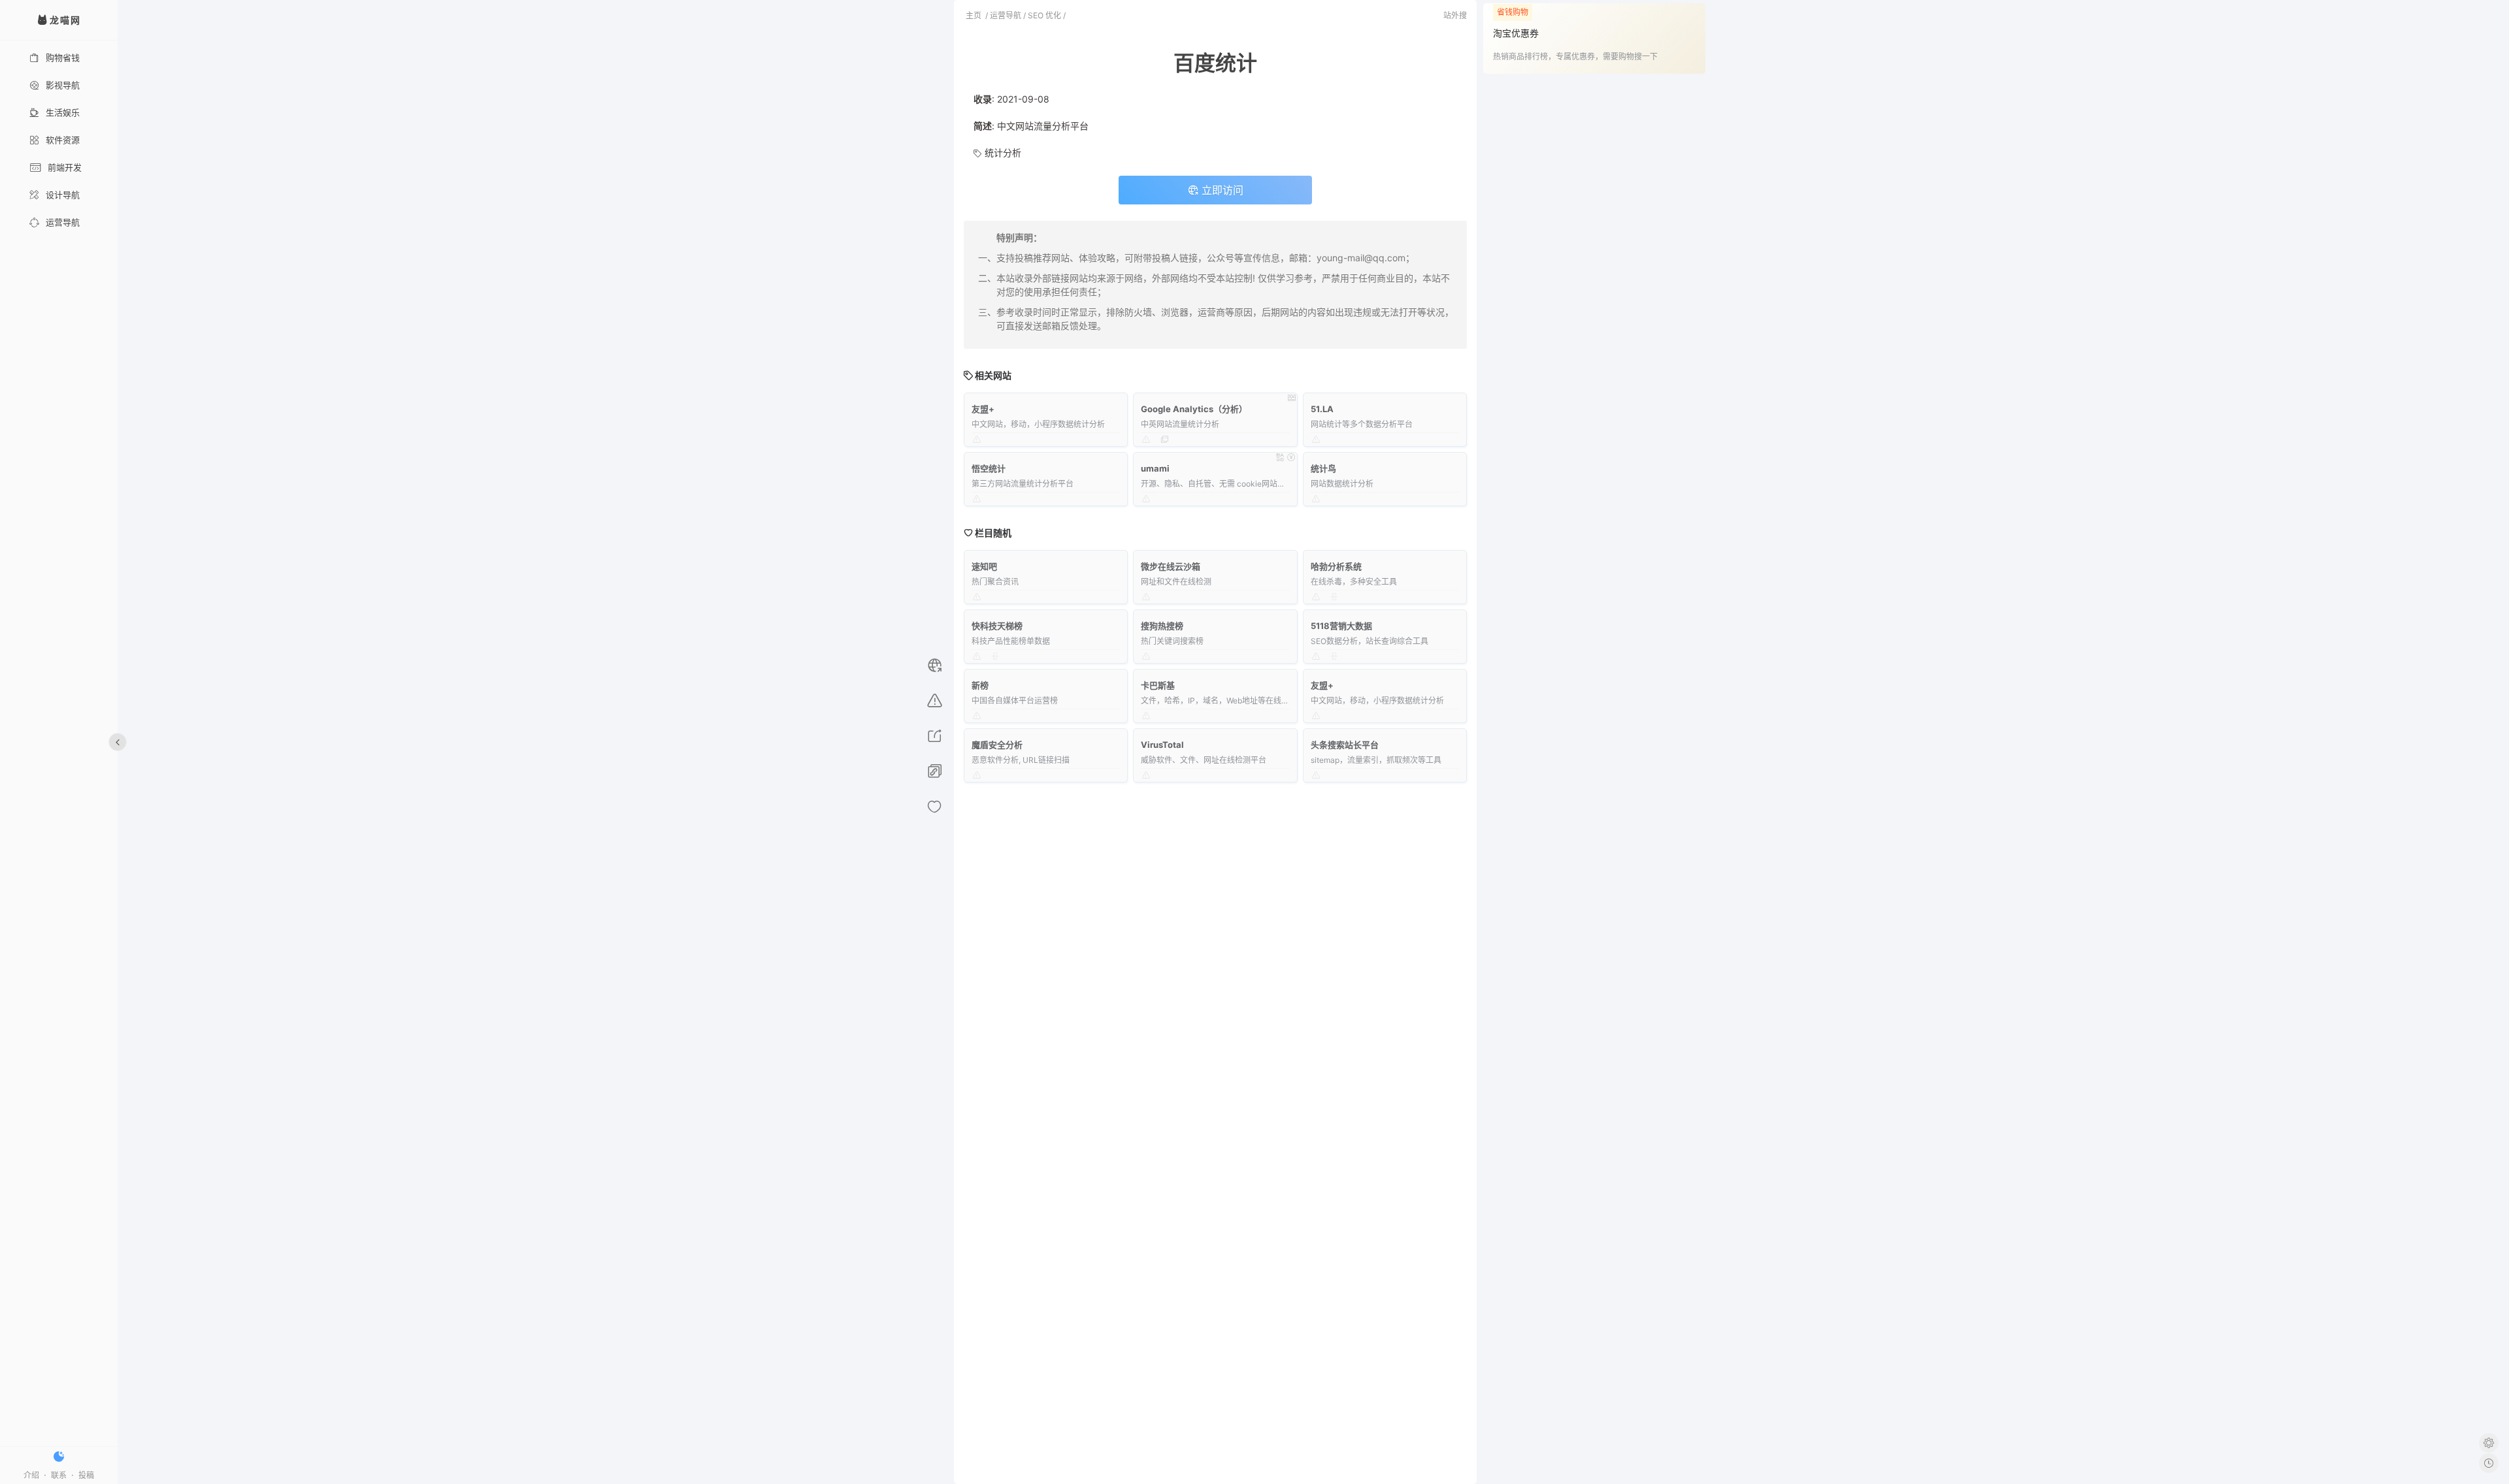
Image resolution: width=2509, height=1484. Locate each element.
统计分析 (1003, 153)
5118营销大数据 (1341, 626)
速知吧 (984, 566)
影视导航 (63, 85)
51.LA (1322, 409)
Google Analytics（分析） (1194, 409)
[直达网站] (935, 667)
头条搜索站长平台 (1345, 745)
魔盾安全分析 (997, 745)
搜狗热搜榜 (1162, 626)
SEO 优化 (1044, 15)
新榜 (980, 685)
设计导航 (63, 195)
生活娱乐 (63, 112)
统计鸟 (1323, 468)
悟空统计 (989, 468)
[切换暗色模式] (59, 1457)
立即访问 (1221, 190)
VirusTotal (1162, 745)
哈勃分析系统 (1336, 566)
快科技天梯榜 (997, 626)
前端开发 (65, 167)
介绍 (31, 1475)
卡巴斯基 (1158, 685)
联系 (59, 1475)
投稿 (86, 1475)
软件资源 (63, 140)
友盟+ (983, 409)
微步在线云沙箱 (1171, 566)
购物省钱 (63, 57)
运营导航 (63, 222)
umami (1155, 468)
